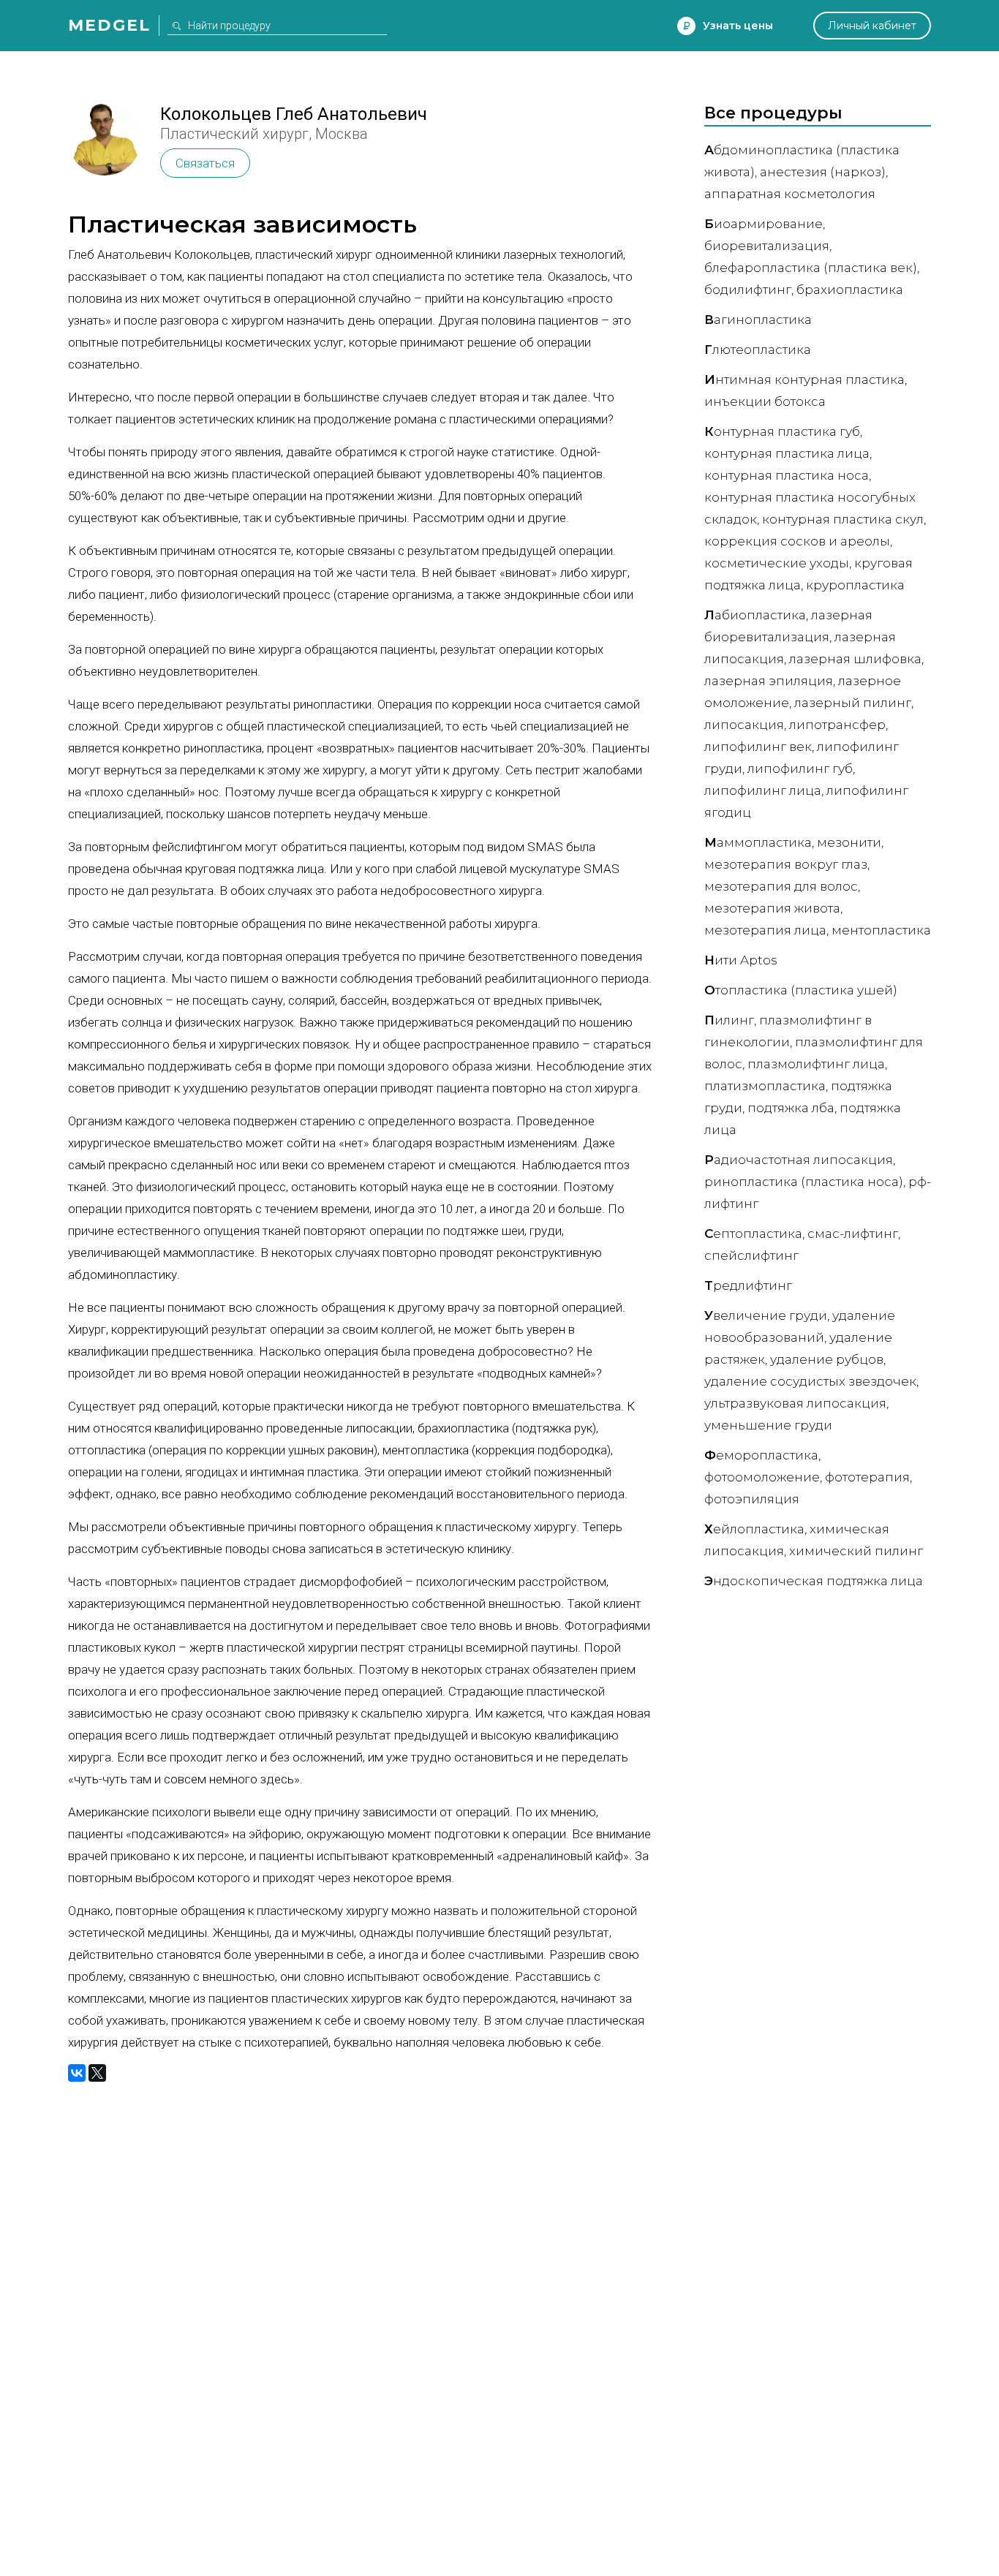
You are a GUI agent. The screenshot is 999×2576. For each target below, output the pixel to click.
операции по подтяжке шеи (447, 1231)
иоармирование (764, 224)
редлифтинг (748, 1285)
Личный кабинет (872, 26)
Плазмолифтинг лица (816, 1064)
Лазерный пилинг (853, 703)
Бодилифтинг (748, 290)
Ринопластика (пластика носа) (804, 1182)
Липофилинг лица (763, 790)
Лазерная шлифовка (855, 659)
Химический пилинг (856, 1551)
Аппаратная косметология (790, 194)
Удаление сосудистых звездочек (810, 1381)
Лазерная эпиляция (769, 681)
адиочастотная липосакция (799, 1160)
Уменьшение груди (768, 1425)
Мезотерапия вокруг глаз (786, 864)
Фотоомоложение (762, 1477)
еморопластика (761, 1455)
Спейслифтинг (751, 1255)
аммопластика (758, 842)
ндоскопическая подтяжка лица (814, 1581)
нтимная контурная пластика (804, 379)
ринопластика (223, 748)
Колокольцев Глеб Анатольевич (294, 114)
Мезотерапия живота (772, 908)
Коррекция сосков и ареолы (797, 541)
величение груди (766, 1315)
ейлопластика (754, 1529)
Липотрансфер (837, 725)
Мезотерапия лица (765, 930)
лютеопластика (758, 350)
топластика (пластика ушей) (801, 990)
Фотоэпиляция (752, 1499)
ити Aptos (741, 960)
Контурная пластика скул (843, 519)
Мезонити (849, 842)
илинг (729, 1020)
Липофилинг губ (800, 768)
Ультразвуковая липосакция (795, 1403)
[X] (97, 2073)
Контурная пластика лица (787, 453)
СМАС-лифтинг (853, 1234)
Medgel (109, 25)
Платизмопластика (765, 1086)
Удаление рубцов (827, 1359)
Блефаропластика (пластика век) (811, 268)
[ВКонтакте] (77, 2073)
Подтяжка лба (791, 1108)
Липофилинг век (758, 747)
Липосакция (744, 725)
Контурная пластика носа (787, 475)
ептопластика (753, 1234)
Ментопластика (881, 930)
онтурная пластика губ (782, 431)
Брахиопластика (850, 290)
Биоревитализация (767, 246)
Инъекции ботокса (765, 401)
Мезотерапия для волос (781, 886)
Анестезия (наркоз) (823, 172)
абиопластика (755, 615)
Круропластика (855, 585)
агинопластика (758, 320)
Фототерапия (867, 1477)
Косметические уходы (777, 563)
